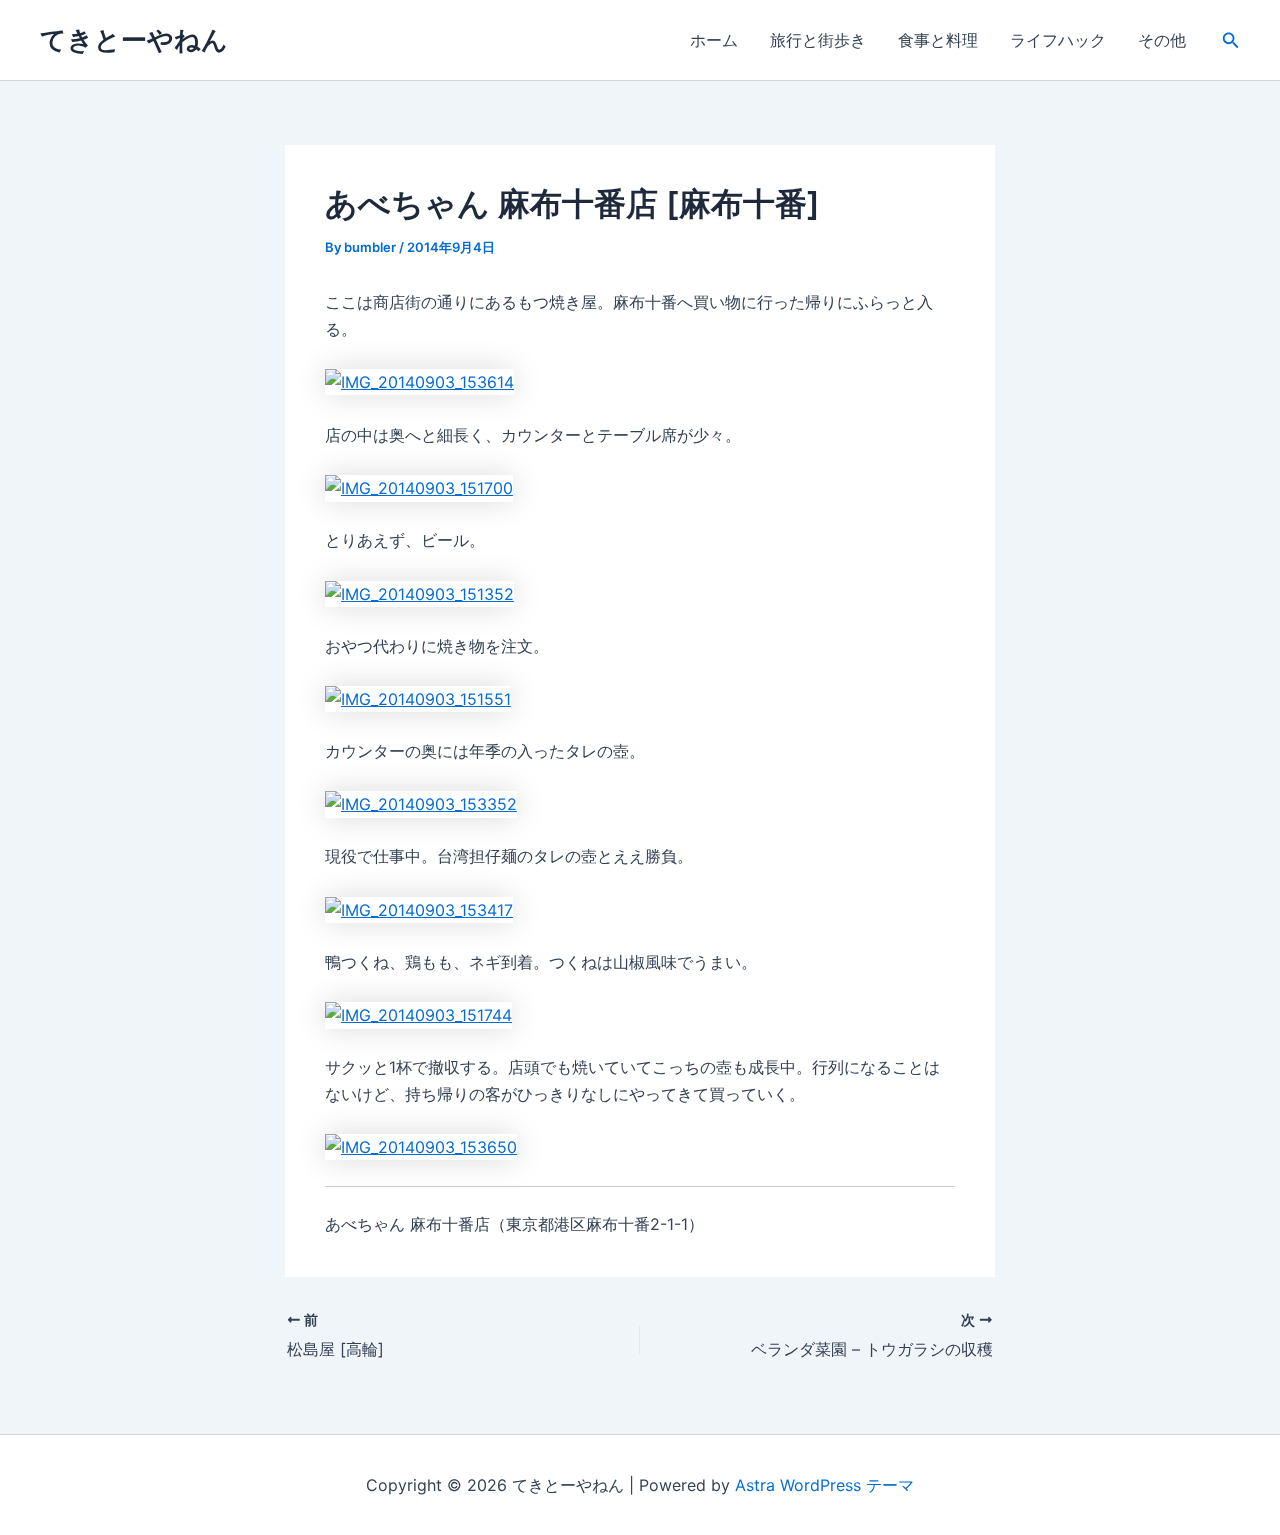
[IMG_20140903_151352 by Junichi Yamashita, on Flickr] (419, 592)
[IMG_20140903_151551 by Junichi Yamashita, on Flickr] (418, 698)
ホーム (714, 40)
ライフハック (1058, 40)
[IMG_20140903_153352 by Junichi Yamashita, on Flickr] (421, 803)
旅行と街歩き (818, 40)
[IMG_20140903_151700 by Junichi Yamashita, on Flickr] (419, 487)
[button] (1231, 40)
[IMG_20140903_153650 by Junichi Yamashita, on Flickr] (421, 1146)
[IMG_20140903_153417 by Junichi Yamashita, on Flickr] (419, 908)
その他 (1162, 40)
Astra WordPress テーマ (824, 1485)
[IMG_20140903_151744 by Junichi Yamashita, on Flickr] (418, 1014)
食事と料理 (938, 40)
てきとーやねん (134, 39)
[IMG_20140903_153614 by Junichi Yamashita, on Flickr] (419, 381)
